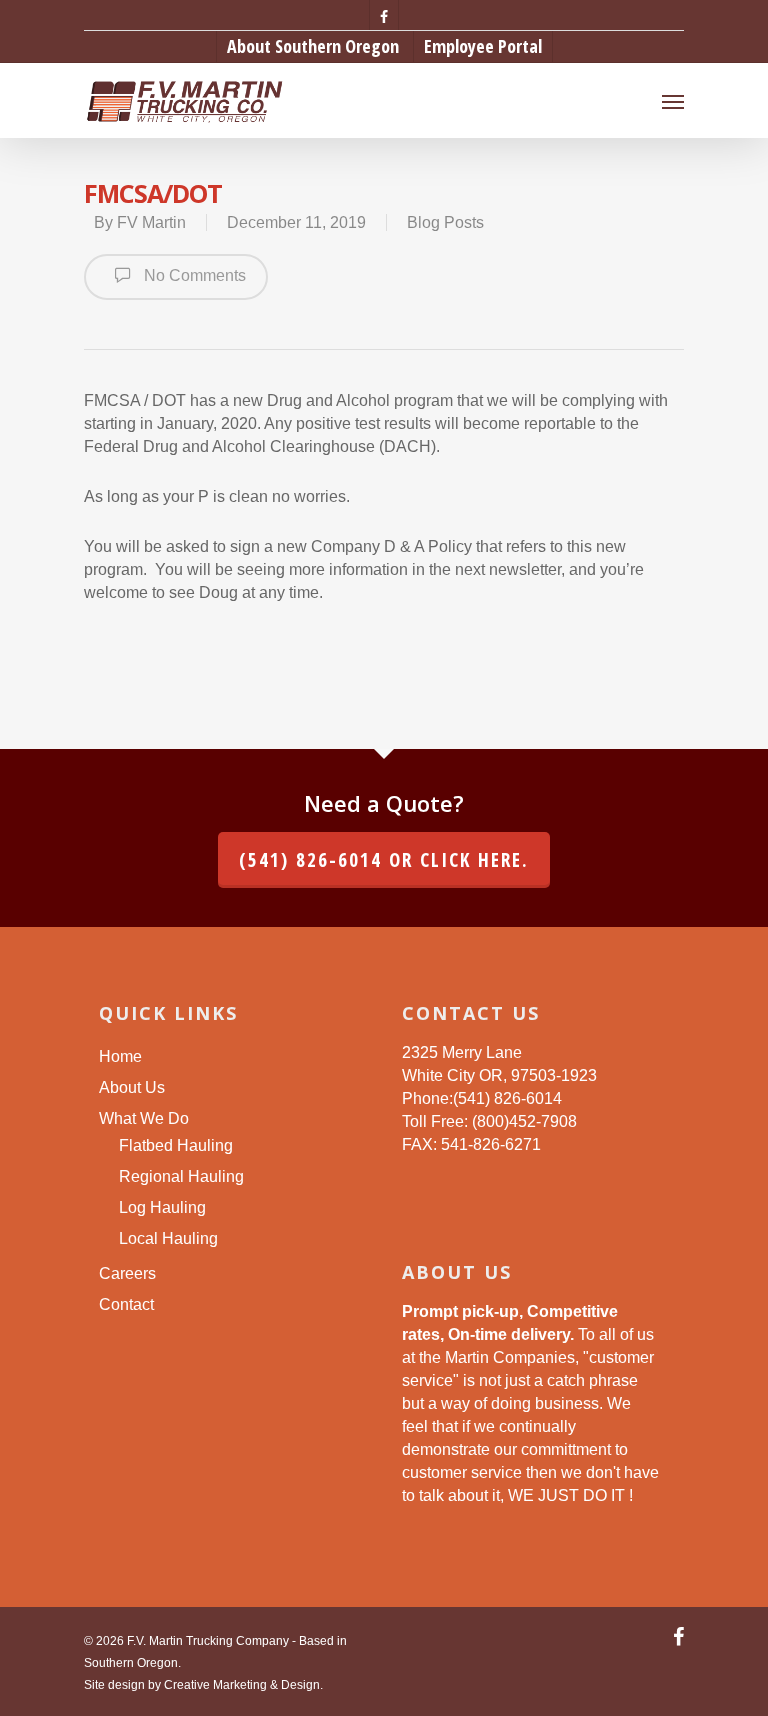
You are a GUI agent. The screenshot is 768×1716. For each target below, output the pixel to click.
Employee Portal (483, 46)
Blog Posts (445, 222)
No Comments (193, 275)
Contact (126, 1304)
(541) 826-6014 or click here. (384, 860)
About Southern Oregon (313, 46)
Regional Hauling (181, 1176)
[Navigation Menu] (673, 101)
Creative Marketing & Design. (243, 1685)
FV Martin (151, 222)
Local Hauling (168, 1238)
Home (120, 1056)
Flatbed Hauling (176, 1145)
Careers (127, 1273)
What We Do (144, 1118)
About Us (132, 1087)
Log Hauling (162, 1207)
